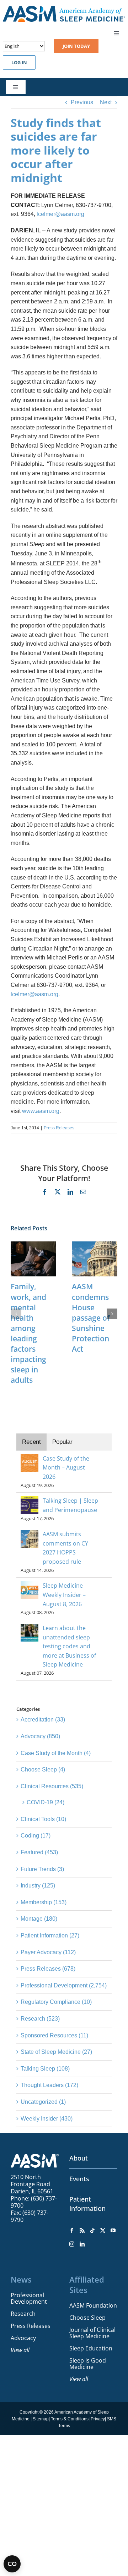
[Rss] (82, 2230)
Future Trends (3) (42, 1869)
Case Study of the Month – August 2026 (66, 1468)
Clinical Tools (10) (43, 1819)
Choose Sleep (87, 2318)
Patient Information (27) (50, 1935)
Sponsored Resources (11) (54, 2035)
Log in (19, 62)
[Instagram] (72, 2244)
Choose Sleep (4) (43, 1770)
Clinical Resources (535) (52, 1786)
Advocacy (23, 2338)
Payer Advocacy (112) (48, 1952)
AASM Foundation (93, 2305)
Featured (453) (39, 1852)
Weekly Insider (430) (47, 2119)
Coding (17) (36, 1836)
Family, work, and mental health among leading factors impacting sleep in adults (28, 1333)
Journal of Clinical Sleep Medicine (92, 2333)
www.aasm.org (41, 1111)
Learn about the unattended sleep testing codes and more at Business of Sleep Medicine (69, 1646)
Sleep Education (91, 2348)
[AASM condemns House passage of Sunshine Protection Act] (95, 1244)
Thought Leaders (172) (49, 2085)
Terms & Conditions (70, 2419)
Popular (62, 1442)
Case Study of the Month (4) (56, 1753)
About (79, 2158)
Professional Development (29, 2298)
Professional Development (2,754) (64, 1985)
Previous (82, 102)
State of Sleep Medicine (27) (56, 2052)
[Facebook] (72, 2230)
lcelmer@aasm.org (60, 214)
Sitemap (41, 2419)
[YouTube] (113, 2230)
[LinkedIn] (82, 2244)
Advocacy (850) (40, 1736)
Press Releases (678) (48, 1969)
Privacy (98, 2419)
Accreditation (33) (43, 1720)
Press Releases (59, 1128)
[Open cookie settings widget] (12, 2564)
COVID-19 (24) (46, 1802)
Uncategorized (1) (43, 2102)
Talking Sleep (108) (45, 2069)
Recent (31, 1442)
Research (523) (40, 2019)
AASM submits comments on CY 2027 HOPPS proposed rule (65, 1548)
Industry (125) (38, 1886)
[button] (16, 1314)
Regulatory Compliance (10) (56, 2002)
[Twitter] (103, 2230)
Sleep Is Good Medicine (88, 2364)
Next (106, 102)
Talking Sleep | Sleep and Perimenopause (70, 1505)
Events (79, 2179)
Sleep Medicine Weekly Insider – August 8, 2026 (64, 1595)
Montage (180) (39, 1919)
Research (23, 2314)
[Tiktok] (92, 2230)
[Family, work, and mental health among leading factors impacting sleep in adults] (33, 1244)
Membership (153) (44, 1902)
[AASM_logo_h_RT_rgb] (64, 8)
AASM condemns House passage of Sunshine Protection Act (91, 1318)
